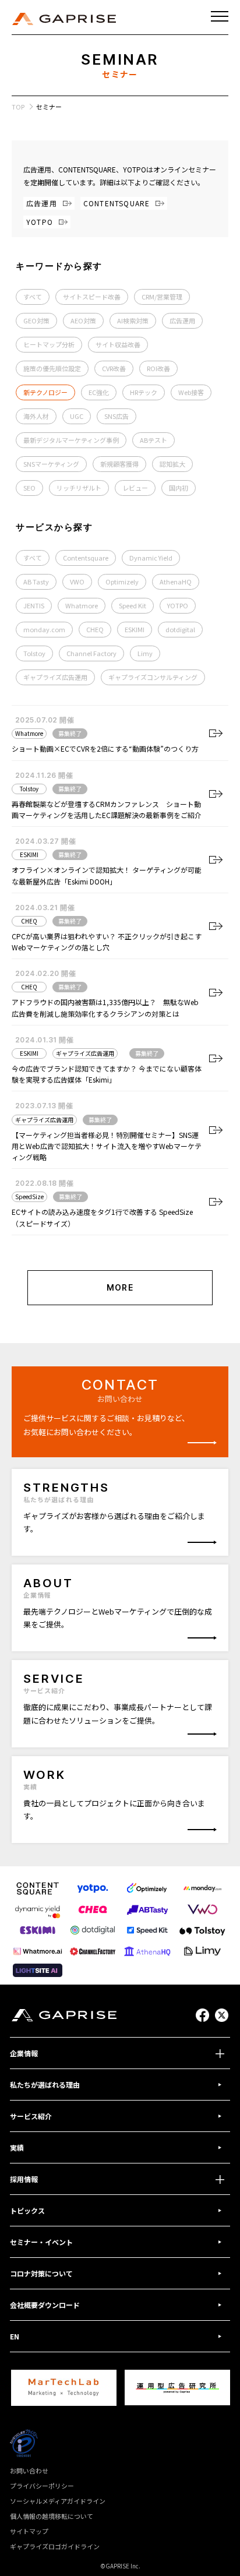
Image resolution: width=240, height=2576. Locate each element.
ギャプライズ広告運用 (55, 677)
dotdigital (180, 629)
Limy (145, 653)
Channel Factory (91, 653)
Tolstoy (34, 653)
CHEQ (95, 629)
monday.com (44, 629)
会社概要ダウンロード (45, 2305)
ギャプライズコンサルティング (153, 677)
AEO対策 (83, 320)
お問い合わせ (29, 2471)
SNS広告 (117, 416)
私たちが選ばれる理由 (45, 2085)
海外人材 (36, 416)
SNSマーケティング (51, 464)
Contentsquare (86, 558)
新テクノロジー (45, 392)
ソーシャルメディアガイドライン (58, 2501)
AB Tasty (36, 582)
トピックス (27, 2210)
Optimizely (122, 582)
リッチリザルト (79, 488)
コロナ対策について (41, 2273)
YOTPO (178, 605)
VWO (77, 582)
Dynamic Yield (151, 558)
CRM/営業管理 (162, 297)
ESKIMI (135, 629)
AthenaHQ (176, 582)
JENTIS (34, 605)
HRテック (144, 392)
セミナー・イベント (41, 2242)
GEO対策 (36, 320)
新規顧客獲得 (119, 464)
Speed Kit (133, 605)
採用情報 (24, 2179)
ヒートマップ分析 (49, 344)
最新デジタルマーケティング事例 (71, 440)
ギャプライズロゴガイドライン (55, 2546)
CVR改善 (114, 368)
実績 (17, 2147)
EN (15, 2336)
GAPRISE (64, 19)
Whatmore (82, 605)
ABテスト (153, 440)
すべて (33, 297)
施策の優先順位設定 (52, 368)
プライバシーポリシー (42, 2486)
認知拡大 (172, 464)
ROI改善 (158, 368)
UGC (77, 416)
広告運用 (182, 320)
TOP (18, 107)
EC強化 (99, 392)
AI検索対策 (133, 320)
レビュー (135, 488)
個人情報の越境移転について (52, 2516)
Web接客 (191, 392)
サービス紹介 (31, 2116)
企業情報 (24, 2053)
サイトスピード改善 (92, 297)
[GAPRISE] (64, 2015)
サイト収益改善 (118, 344)
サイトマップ (29, 2531)
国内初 (179, 488)
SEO (29, 488)
